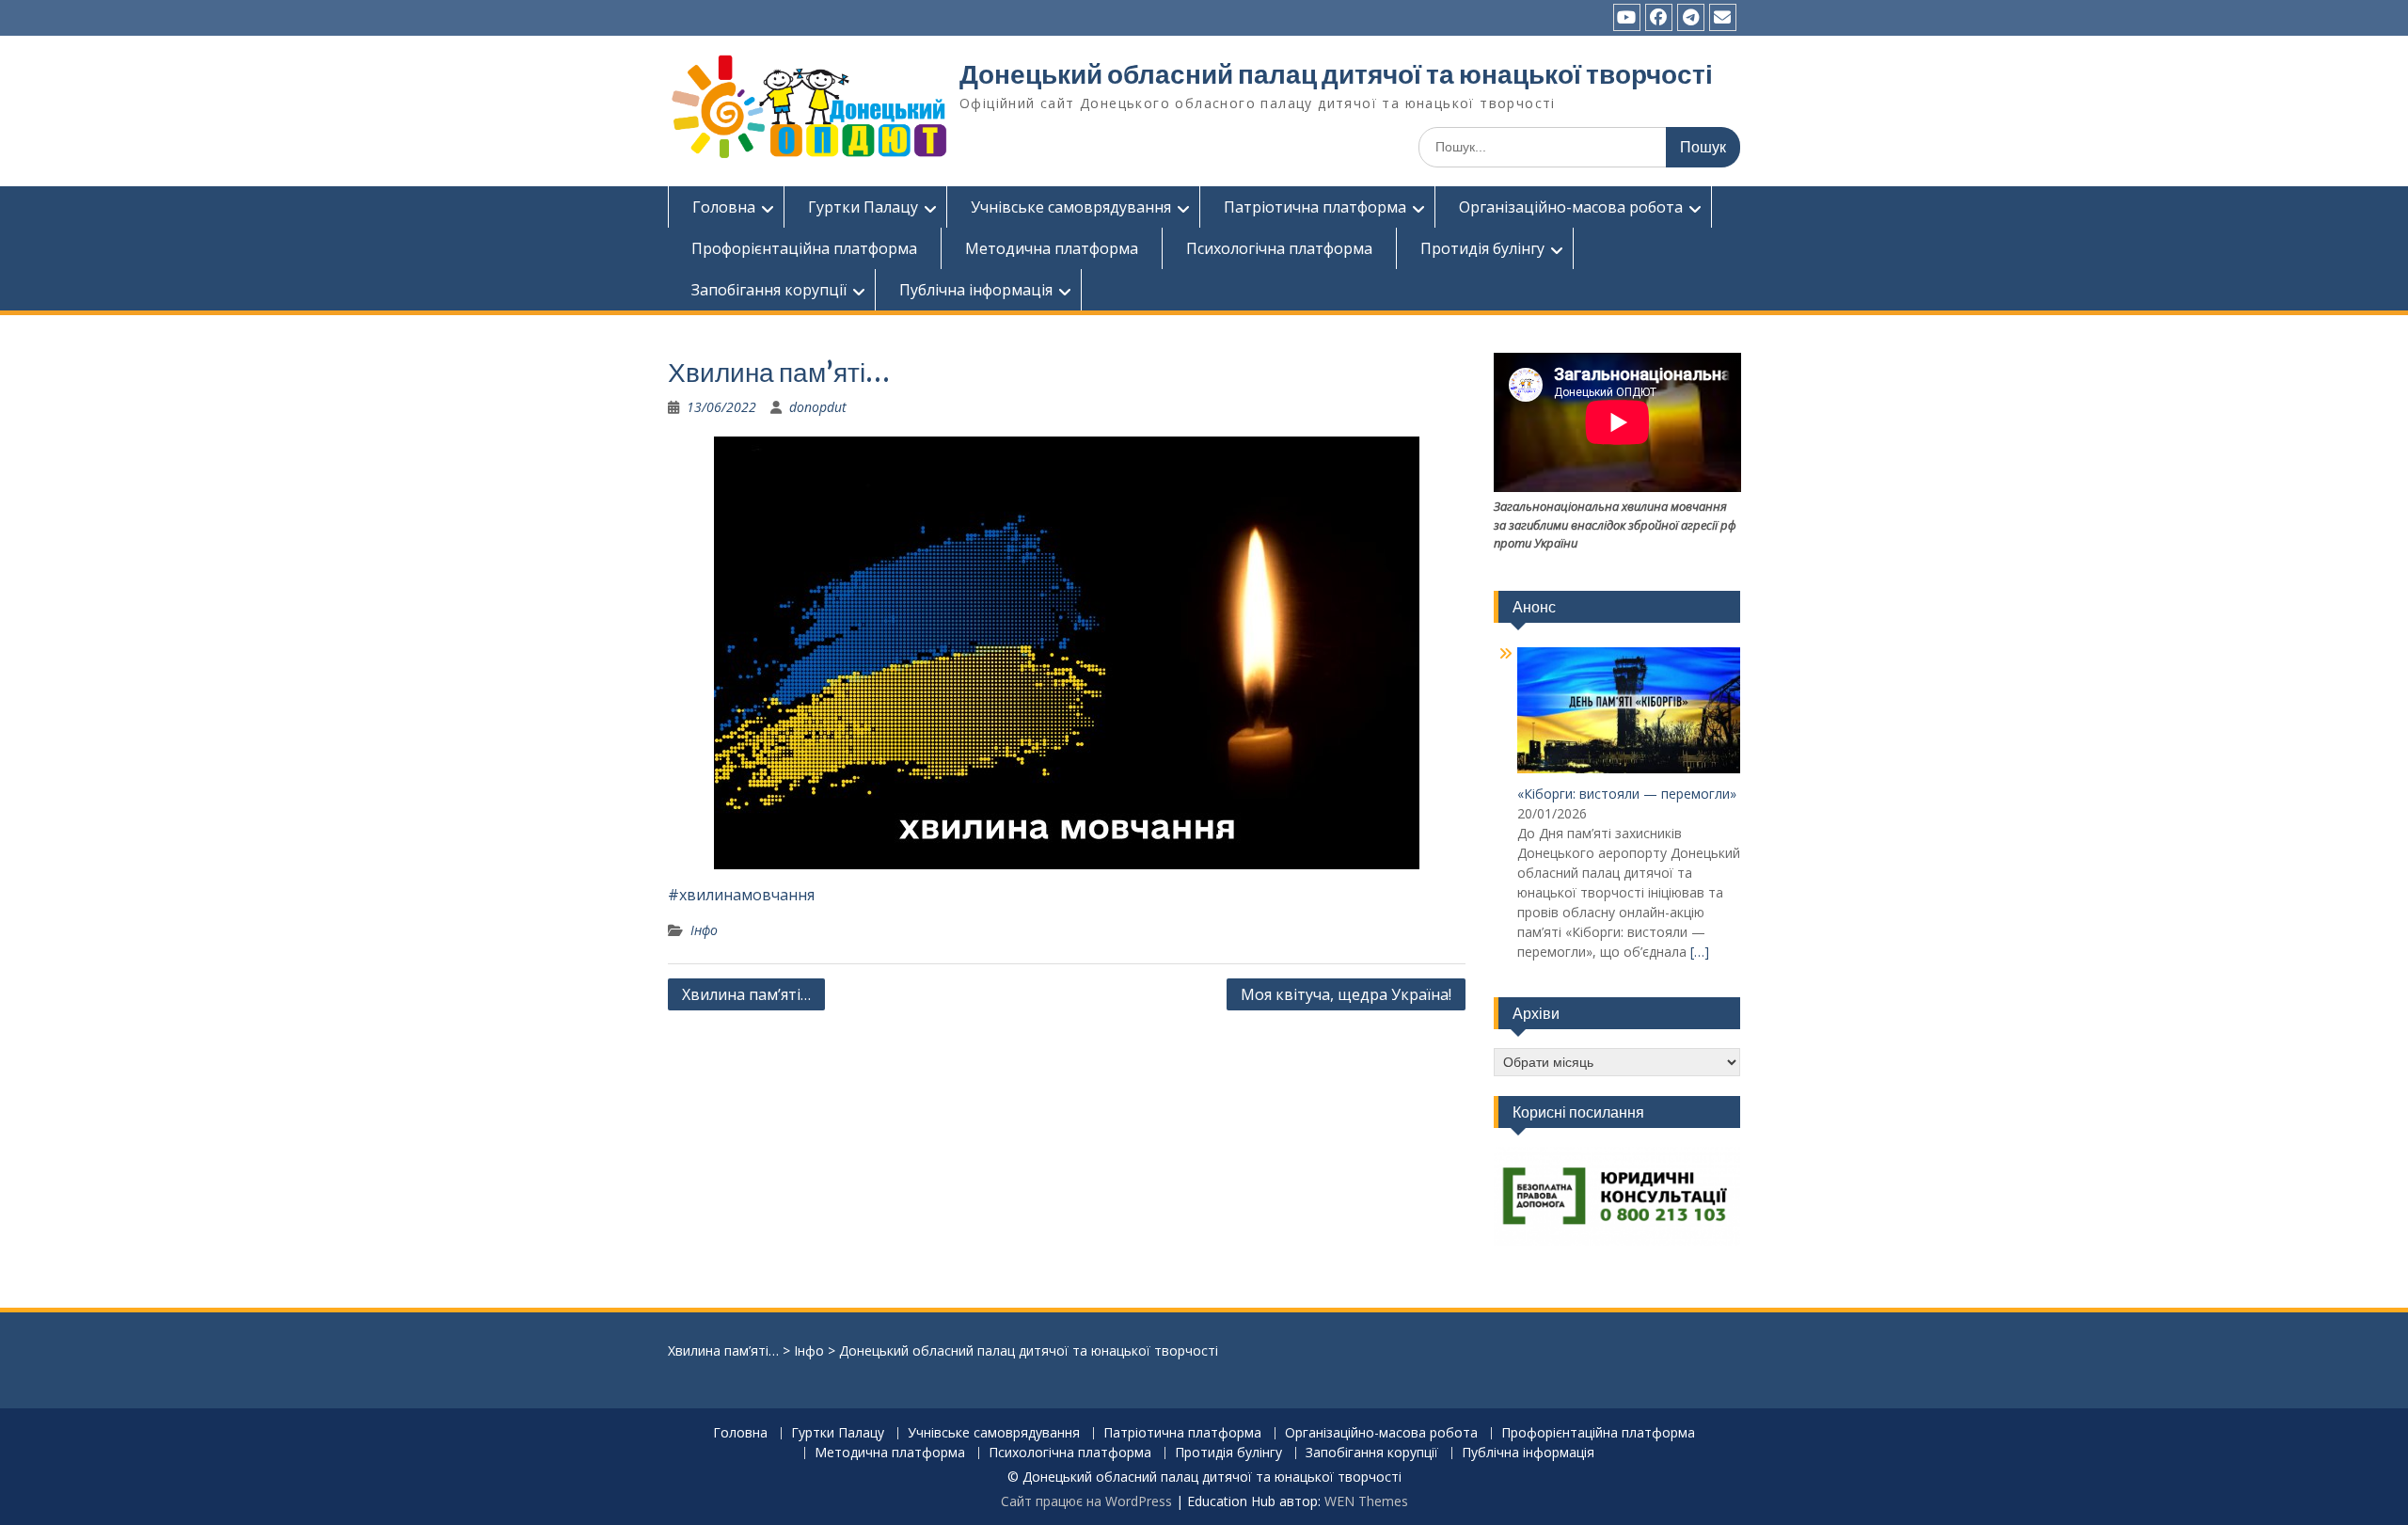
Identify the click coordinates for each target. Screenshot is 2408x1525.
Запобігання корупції (769, 290)
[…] (1700, 952)
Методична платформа (1052, 248)
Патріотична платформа (1315, 207)
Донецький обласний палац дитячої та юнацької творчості (1336, 74)
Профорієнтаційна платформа (804, 248)
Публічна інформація (976, 290)
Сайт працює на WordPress (1086, 1501)
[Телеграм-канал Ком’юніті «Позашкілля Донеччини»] (1691, 17)
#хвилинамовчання (741, 895)
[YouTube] (1627, 17)
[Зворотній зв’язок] (1723, 17)
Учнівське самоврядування (1071, 207)
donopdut (818, 407)
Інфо (704, 930)
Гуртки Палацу (863, 207)
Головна (724, 207)
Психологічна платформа (1279, 248)
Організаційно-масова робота (1571, 207)
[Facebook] (1659, 17)
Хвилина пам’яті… (746, 994)
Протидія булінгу (1482, 248)
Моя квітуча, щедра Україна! (1346, 994)
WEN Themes (1366, 1501)
